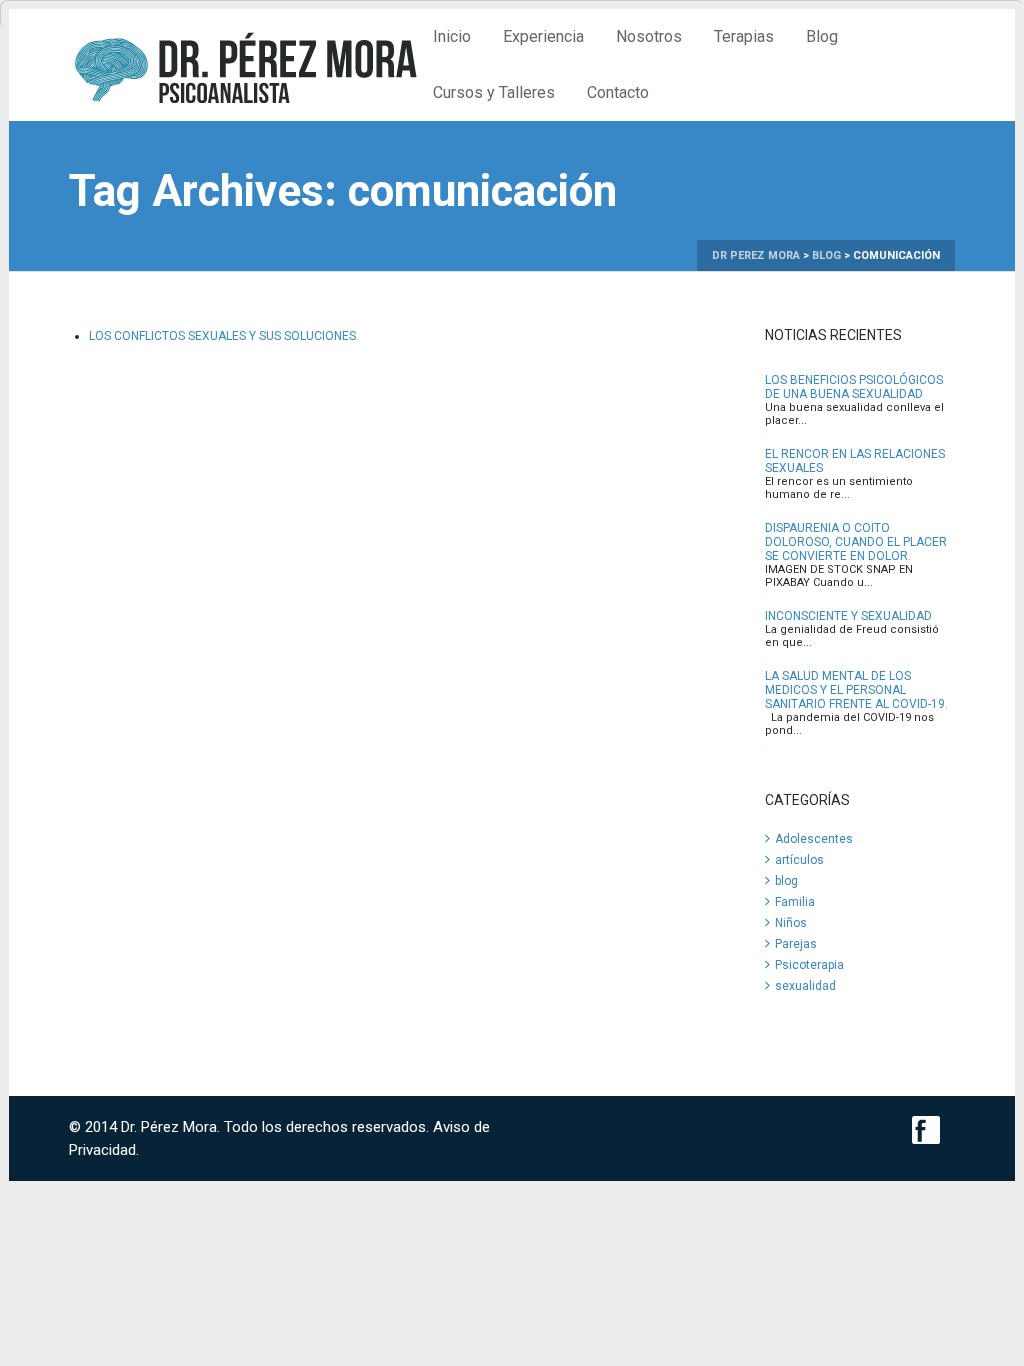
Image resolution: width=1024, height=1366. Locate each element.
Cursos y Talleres (494, 92)
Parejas (796, 944)
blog (786, 881)
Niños (791, 923)
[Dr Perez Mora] (243, 64)
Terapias (744, 36)
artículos (799, 860)
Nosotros (649, 36)
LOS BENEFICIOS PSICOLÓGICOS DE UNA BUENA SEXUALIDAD (854, 387)
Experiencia (543, 36)
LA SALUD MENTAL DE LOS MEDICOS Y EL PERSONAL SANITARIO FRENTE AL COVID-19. (856, 690)
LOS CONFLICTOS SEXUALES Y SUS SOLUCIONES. (224, 336)
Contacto (618, 92)
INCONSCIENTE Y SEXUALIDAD (848, 616)
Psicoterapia (809, 965)
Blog (822, 36)
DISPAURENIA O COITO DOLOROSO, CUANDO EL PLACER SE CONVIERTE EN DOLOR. (856, 542)
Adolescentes (814, 839)
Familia (795, 902)
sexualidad (805, 986)
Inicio (452, 36)
